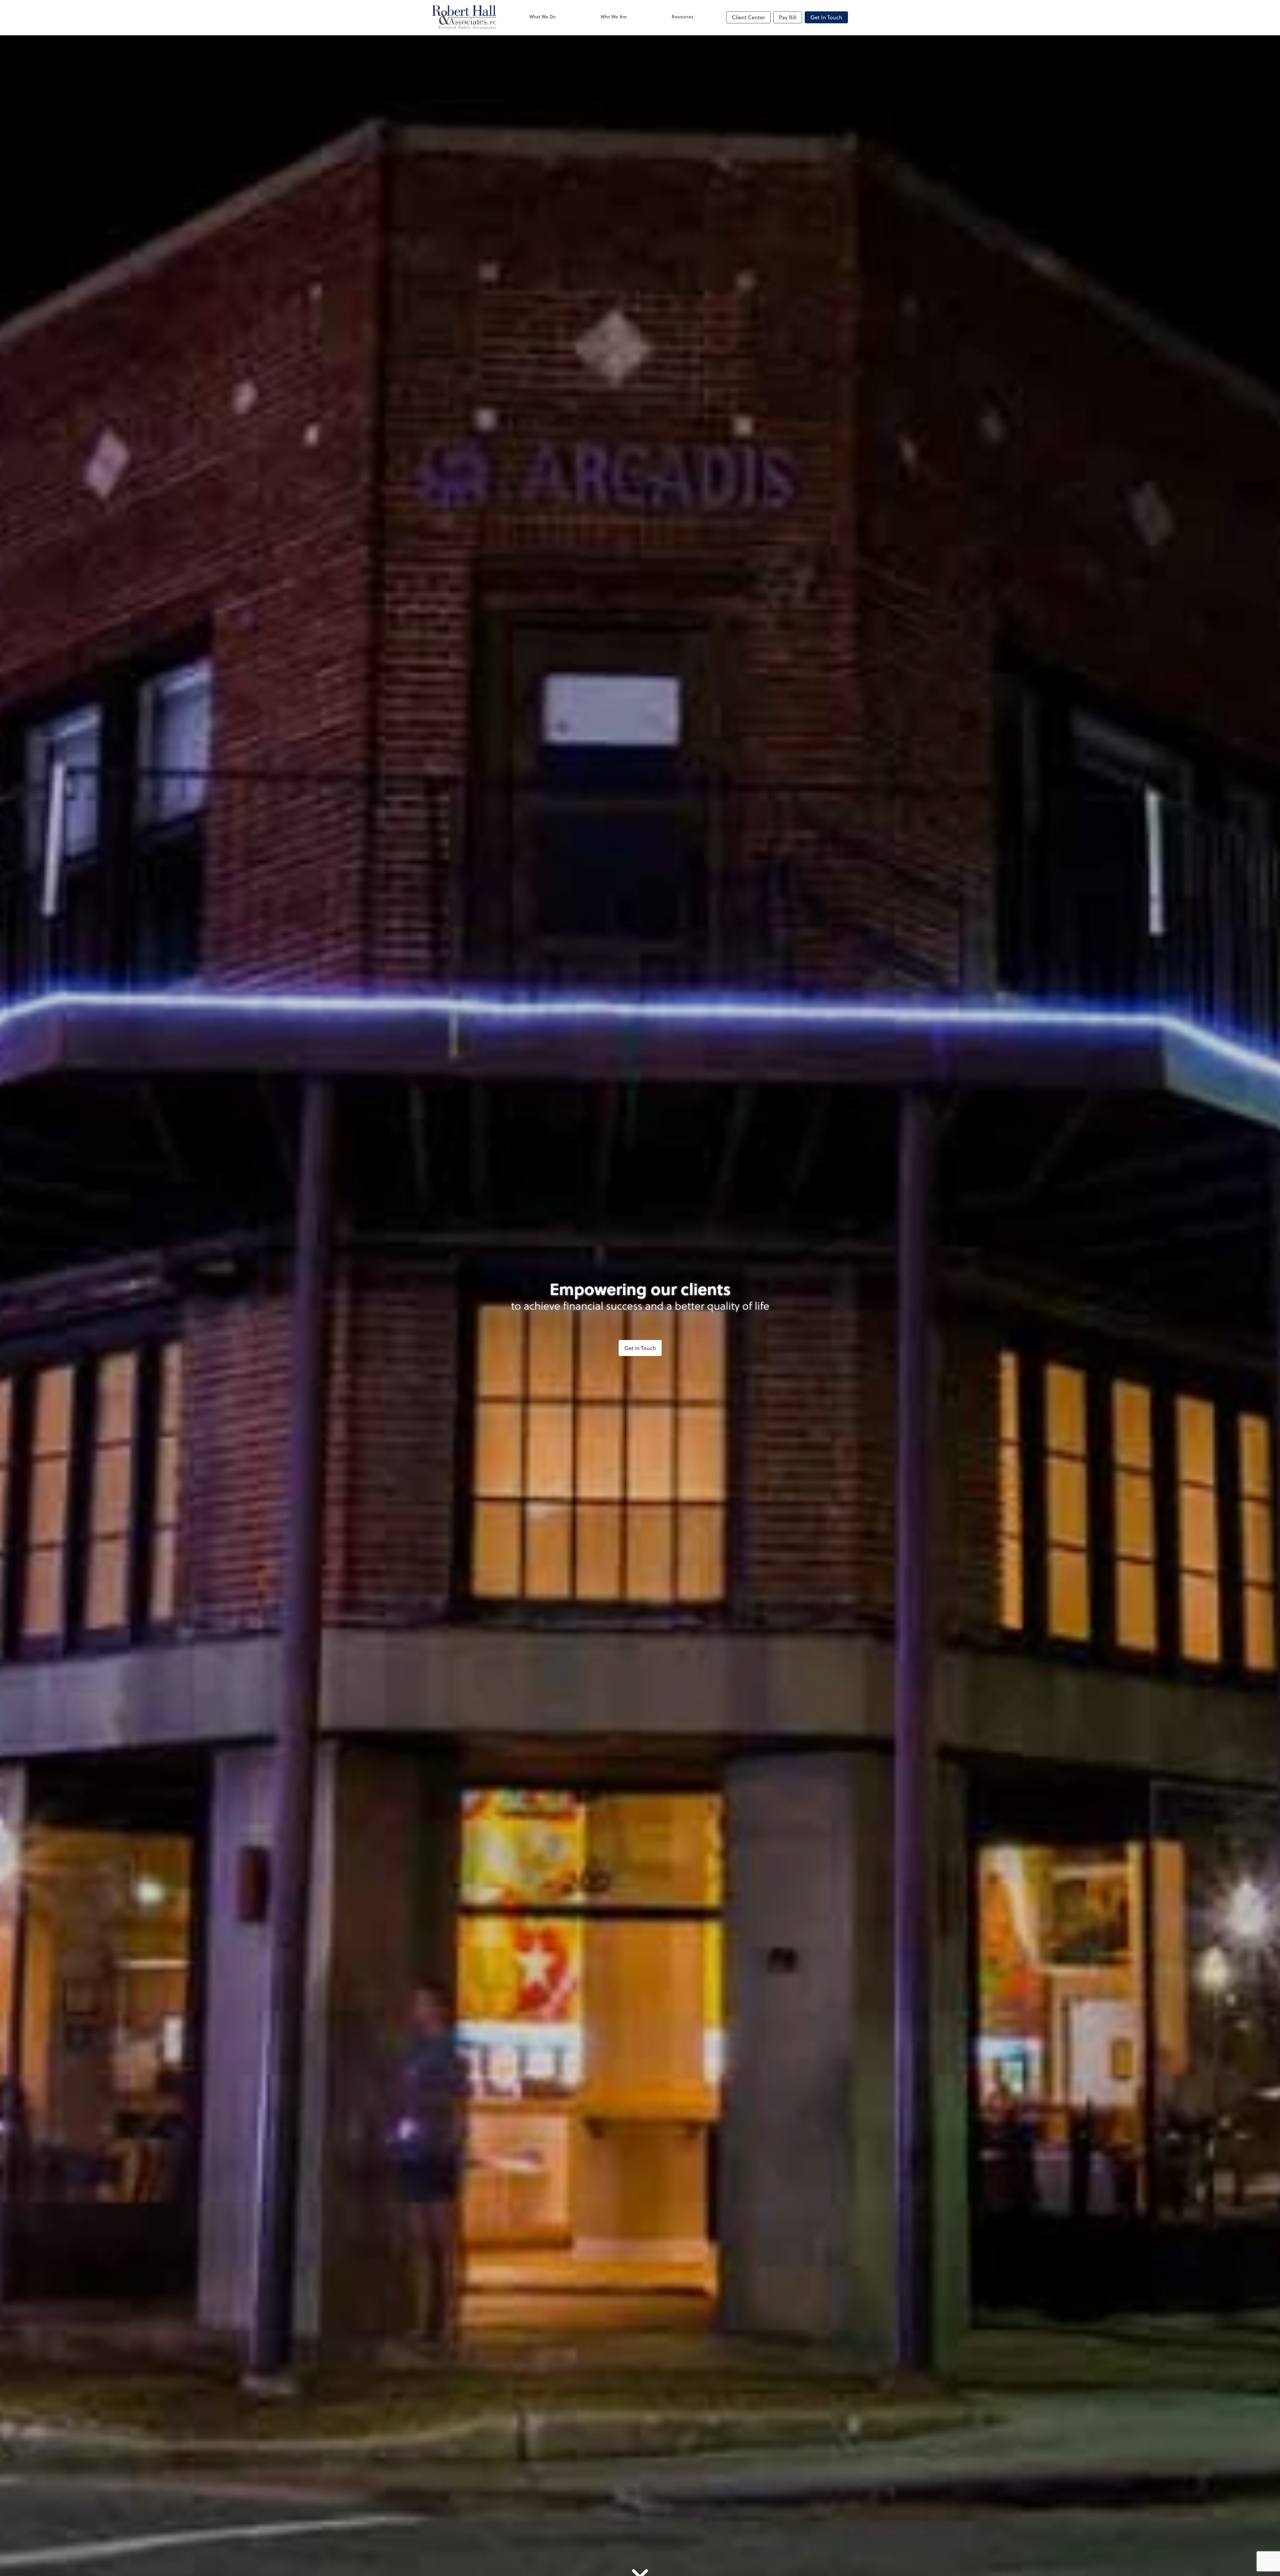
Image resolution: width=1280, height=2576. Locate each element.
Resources (682, 17)
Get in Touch (640, 1348)
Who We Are (614, 17)
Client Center (748, 17)
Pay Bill (788, 17)
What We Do (542, 17)
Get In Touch (826, 17)
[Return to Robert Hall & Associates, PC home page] (464, 17)
